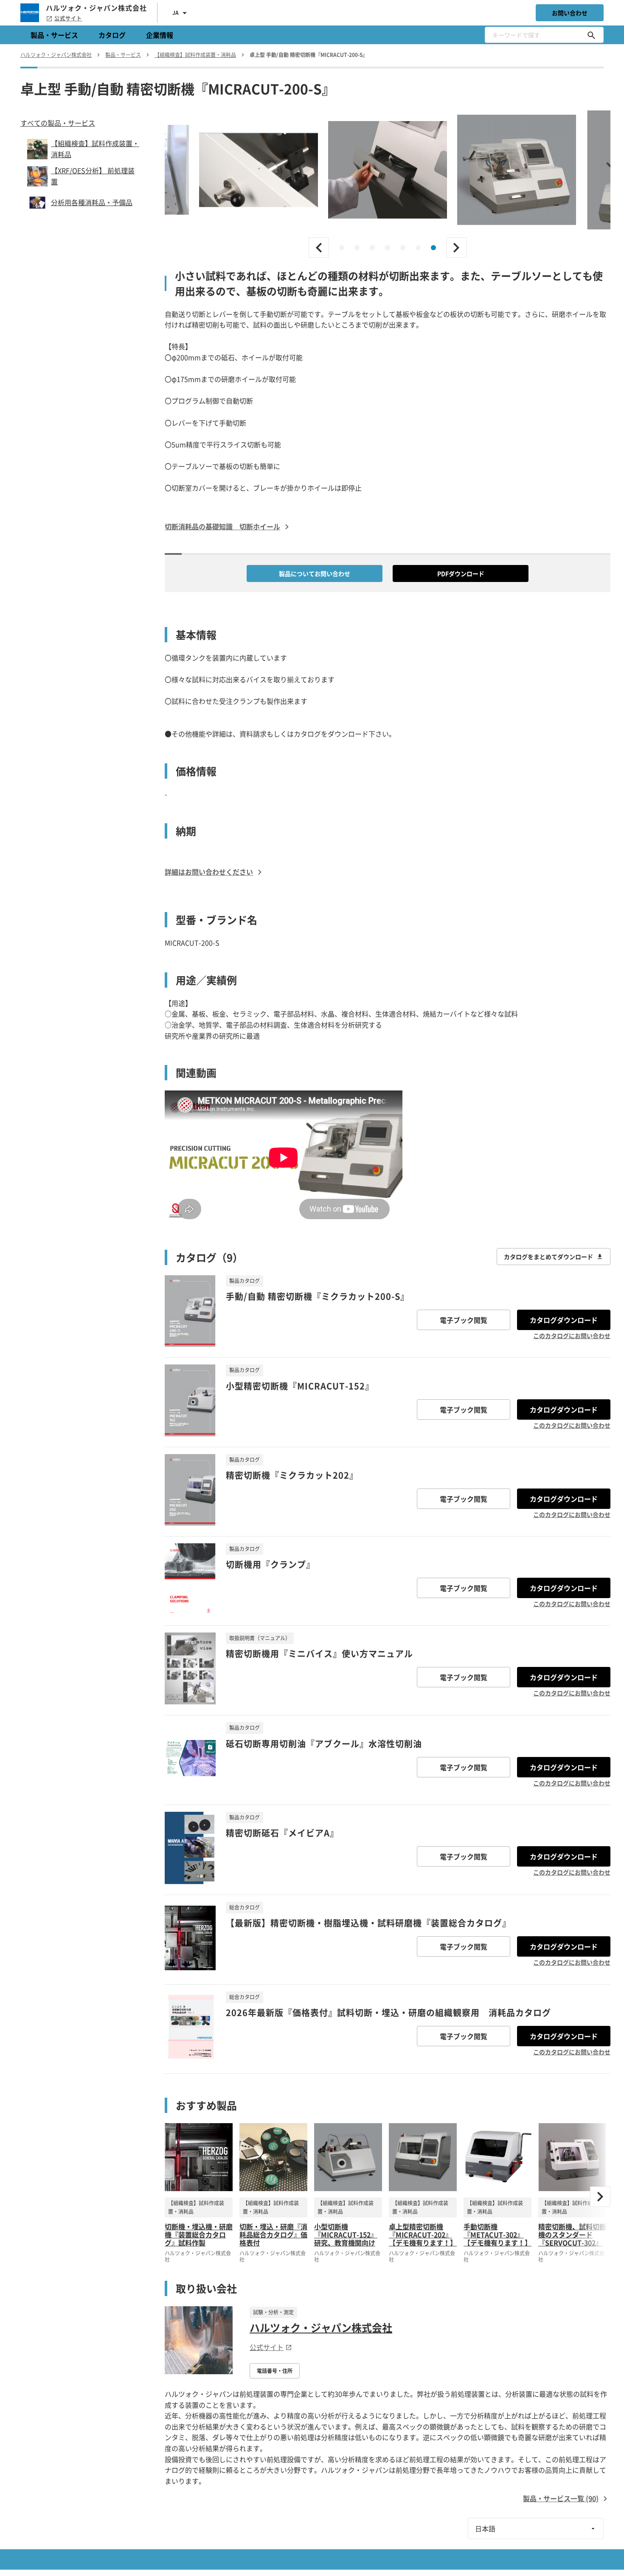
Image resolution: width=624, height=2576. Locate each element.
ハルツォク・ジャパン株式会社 (321, 2327)
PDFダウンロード (461, 573)
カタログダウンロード (564, 1320)
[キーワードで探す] (591, 35)
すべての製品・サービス (58, 123)
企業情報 (160, 35)
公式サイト (68, 18)
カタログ (112, 35)
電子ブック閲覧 (464, 1320)
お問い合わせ (570, 13)
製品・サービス (54, 35)
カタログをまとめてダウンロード (548, 1257)
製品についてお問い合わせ (315, 573)
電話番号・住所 (275, 2371)
